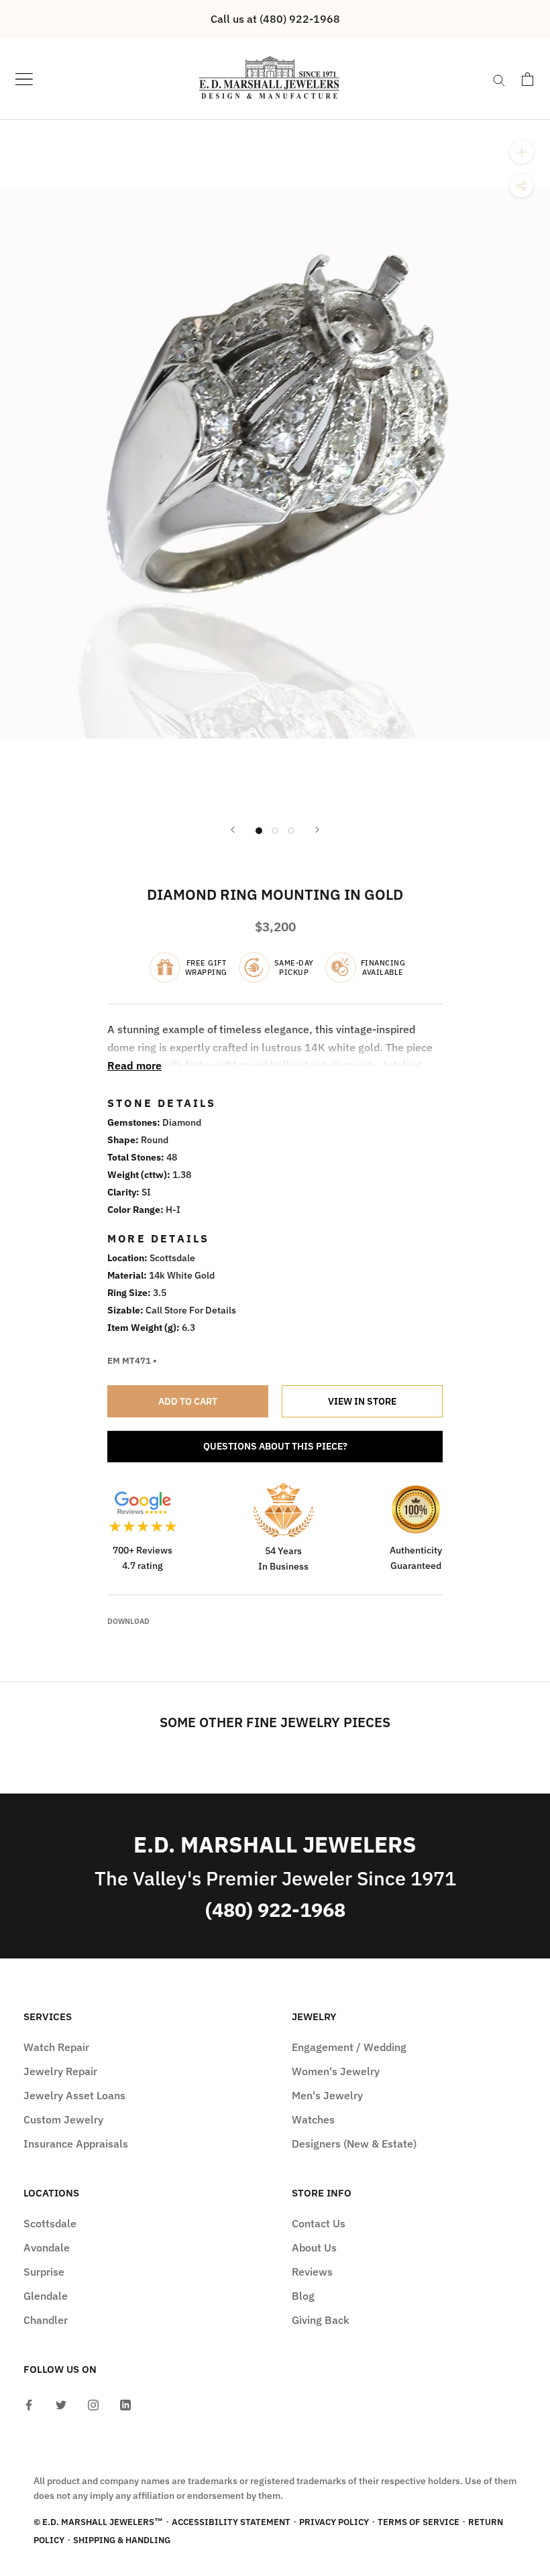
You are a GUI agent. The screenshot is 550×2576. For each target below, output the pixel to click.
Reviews (312, 2272)
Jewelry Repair (60, 2071)
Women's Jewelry (336, 2071)
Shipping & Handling (122, 2540)
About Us (314, 2247)
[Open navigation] (24, 79)
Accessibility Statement (231, 2522)
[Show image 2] (275, 831)
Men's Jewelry (327, 2095)
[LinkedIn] (125, 2404)
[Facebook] (29, 2404)
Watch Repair (56, 2047)
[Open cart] (528, 79)
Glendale (46, 2296)
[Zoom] (521, 152)
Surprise (44, 2272)
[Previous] (233, 830)
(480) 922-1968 (275, 1910)
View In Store (362, 1401)
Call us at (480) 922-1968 (275, 19)
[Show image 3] (291, 831)
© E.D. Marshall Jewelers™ (98, 2522)
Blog (303, 2296)
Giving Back (321, 2320)
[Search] (499, 79)
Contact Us (319, 2223)
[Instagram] (93, 2404)
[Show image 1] (259, 831)
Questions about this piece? (275, 1446)
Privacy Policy (334, 2522)
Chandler (46, 2320)
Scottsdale (50, 2223)
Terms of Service (419, 2522)
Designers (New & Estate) (354, 2144)
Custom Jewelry (63, 2119)
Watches (313, 2119)
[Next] (317, 830)
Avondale (47, 2247)
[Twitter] (61, 2404)
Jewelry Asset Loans (74, 2095)
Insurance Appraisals (76, 2144)
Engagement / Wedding (349, 2047)
